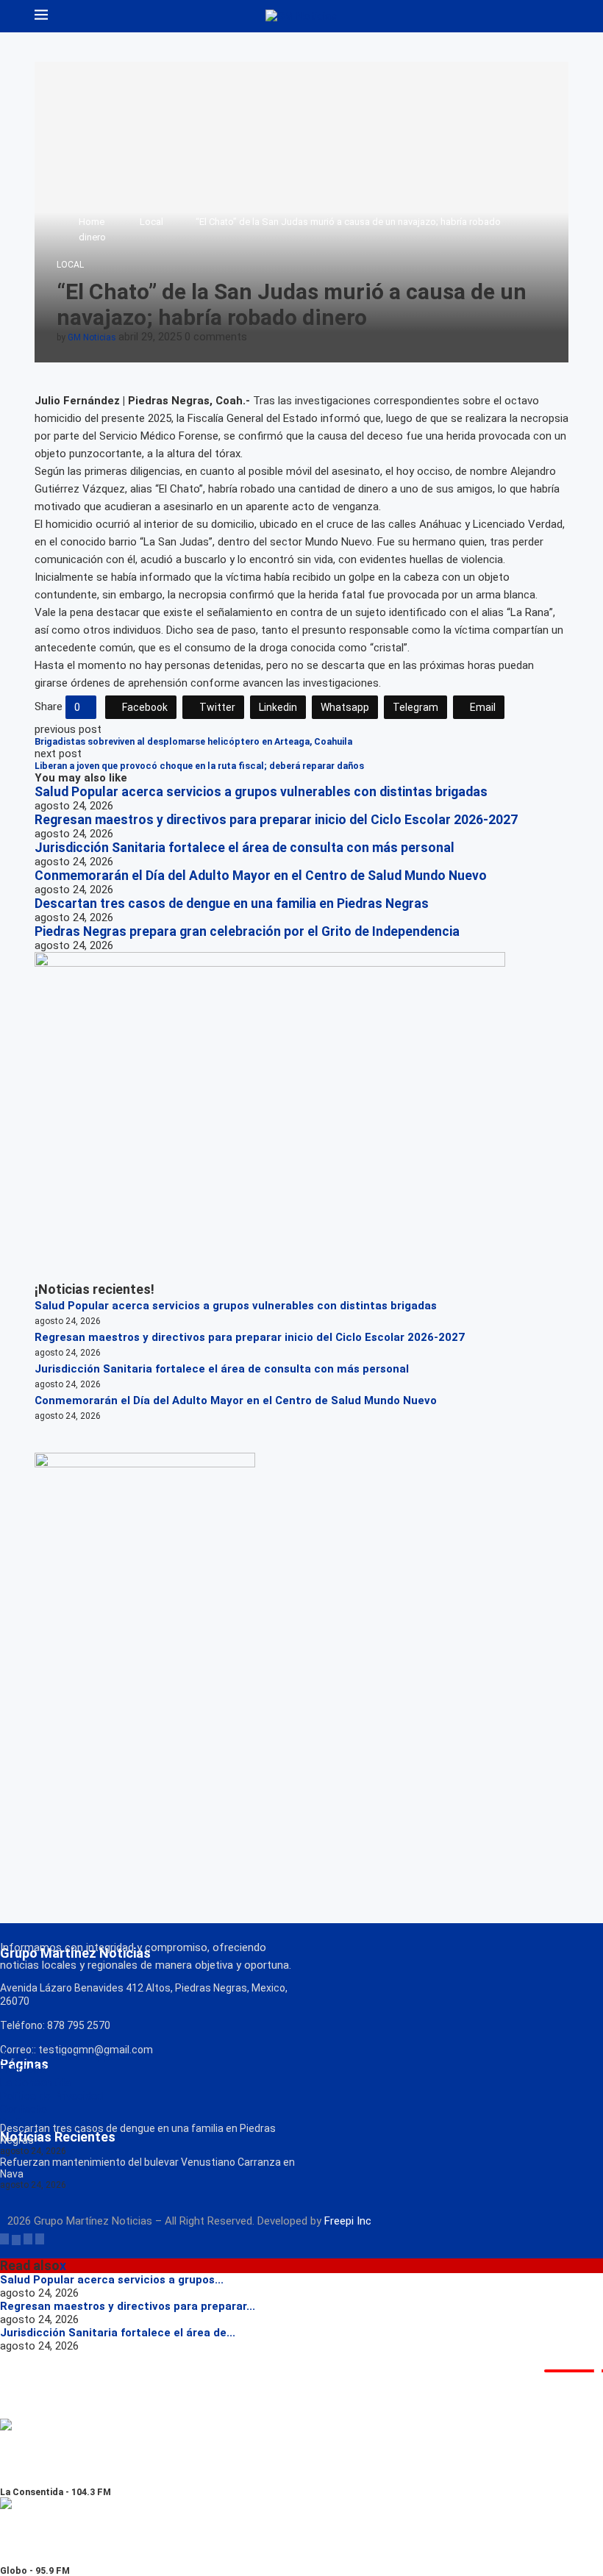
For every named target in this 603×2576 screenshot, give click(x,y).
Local (151, 222)
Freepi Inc (348, 2221)
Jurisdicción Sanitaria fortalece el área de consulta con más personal (245, 848)
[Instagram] (28, 2239)
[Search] (561, 16)
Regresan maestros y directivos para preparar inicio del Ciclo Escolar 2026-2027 (276, 820)
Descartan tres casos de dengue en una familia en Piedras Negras (232, 904)
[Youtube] (40, 2239)
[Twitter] (16, 2239)
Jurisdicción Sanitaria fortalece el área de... (118, 2333)
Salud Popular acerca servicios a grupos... (112, 2280)
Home (92, 222)
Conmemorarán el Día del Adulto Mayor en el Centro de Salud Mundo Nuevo (261, 876)
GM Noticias (92, 337)
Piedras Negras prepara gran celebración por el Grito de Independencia (247, 931)
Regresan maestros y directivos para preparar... (128, 2306)
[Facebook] (4, 2239)
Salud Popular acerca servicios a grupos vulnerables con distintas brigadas (261, 792)
